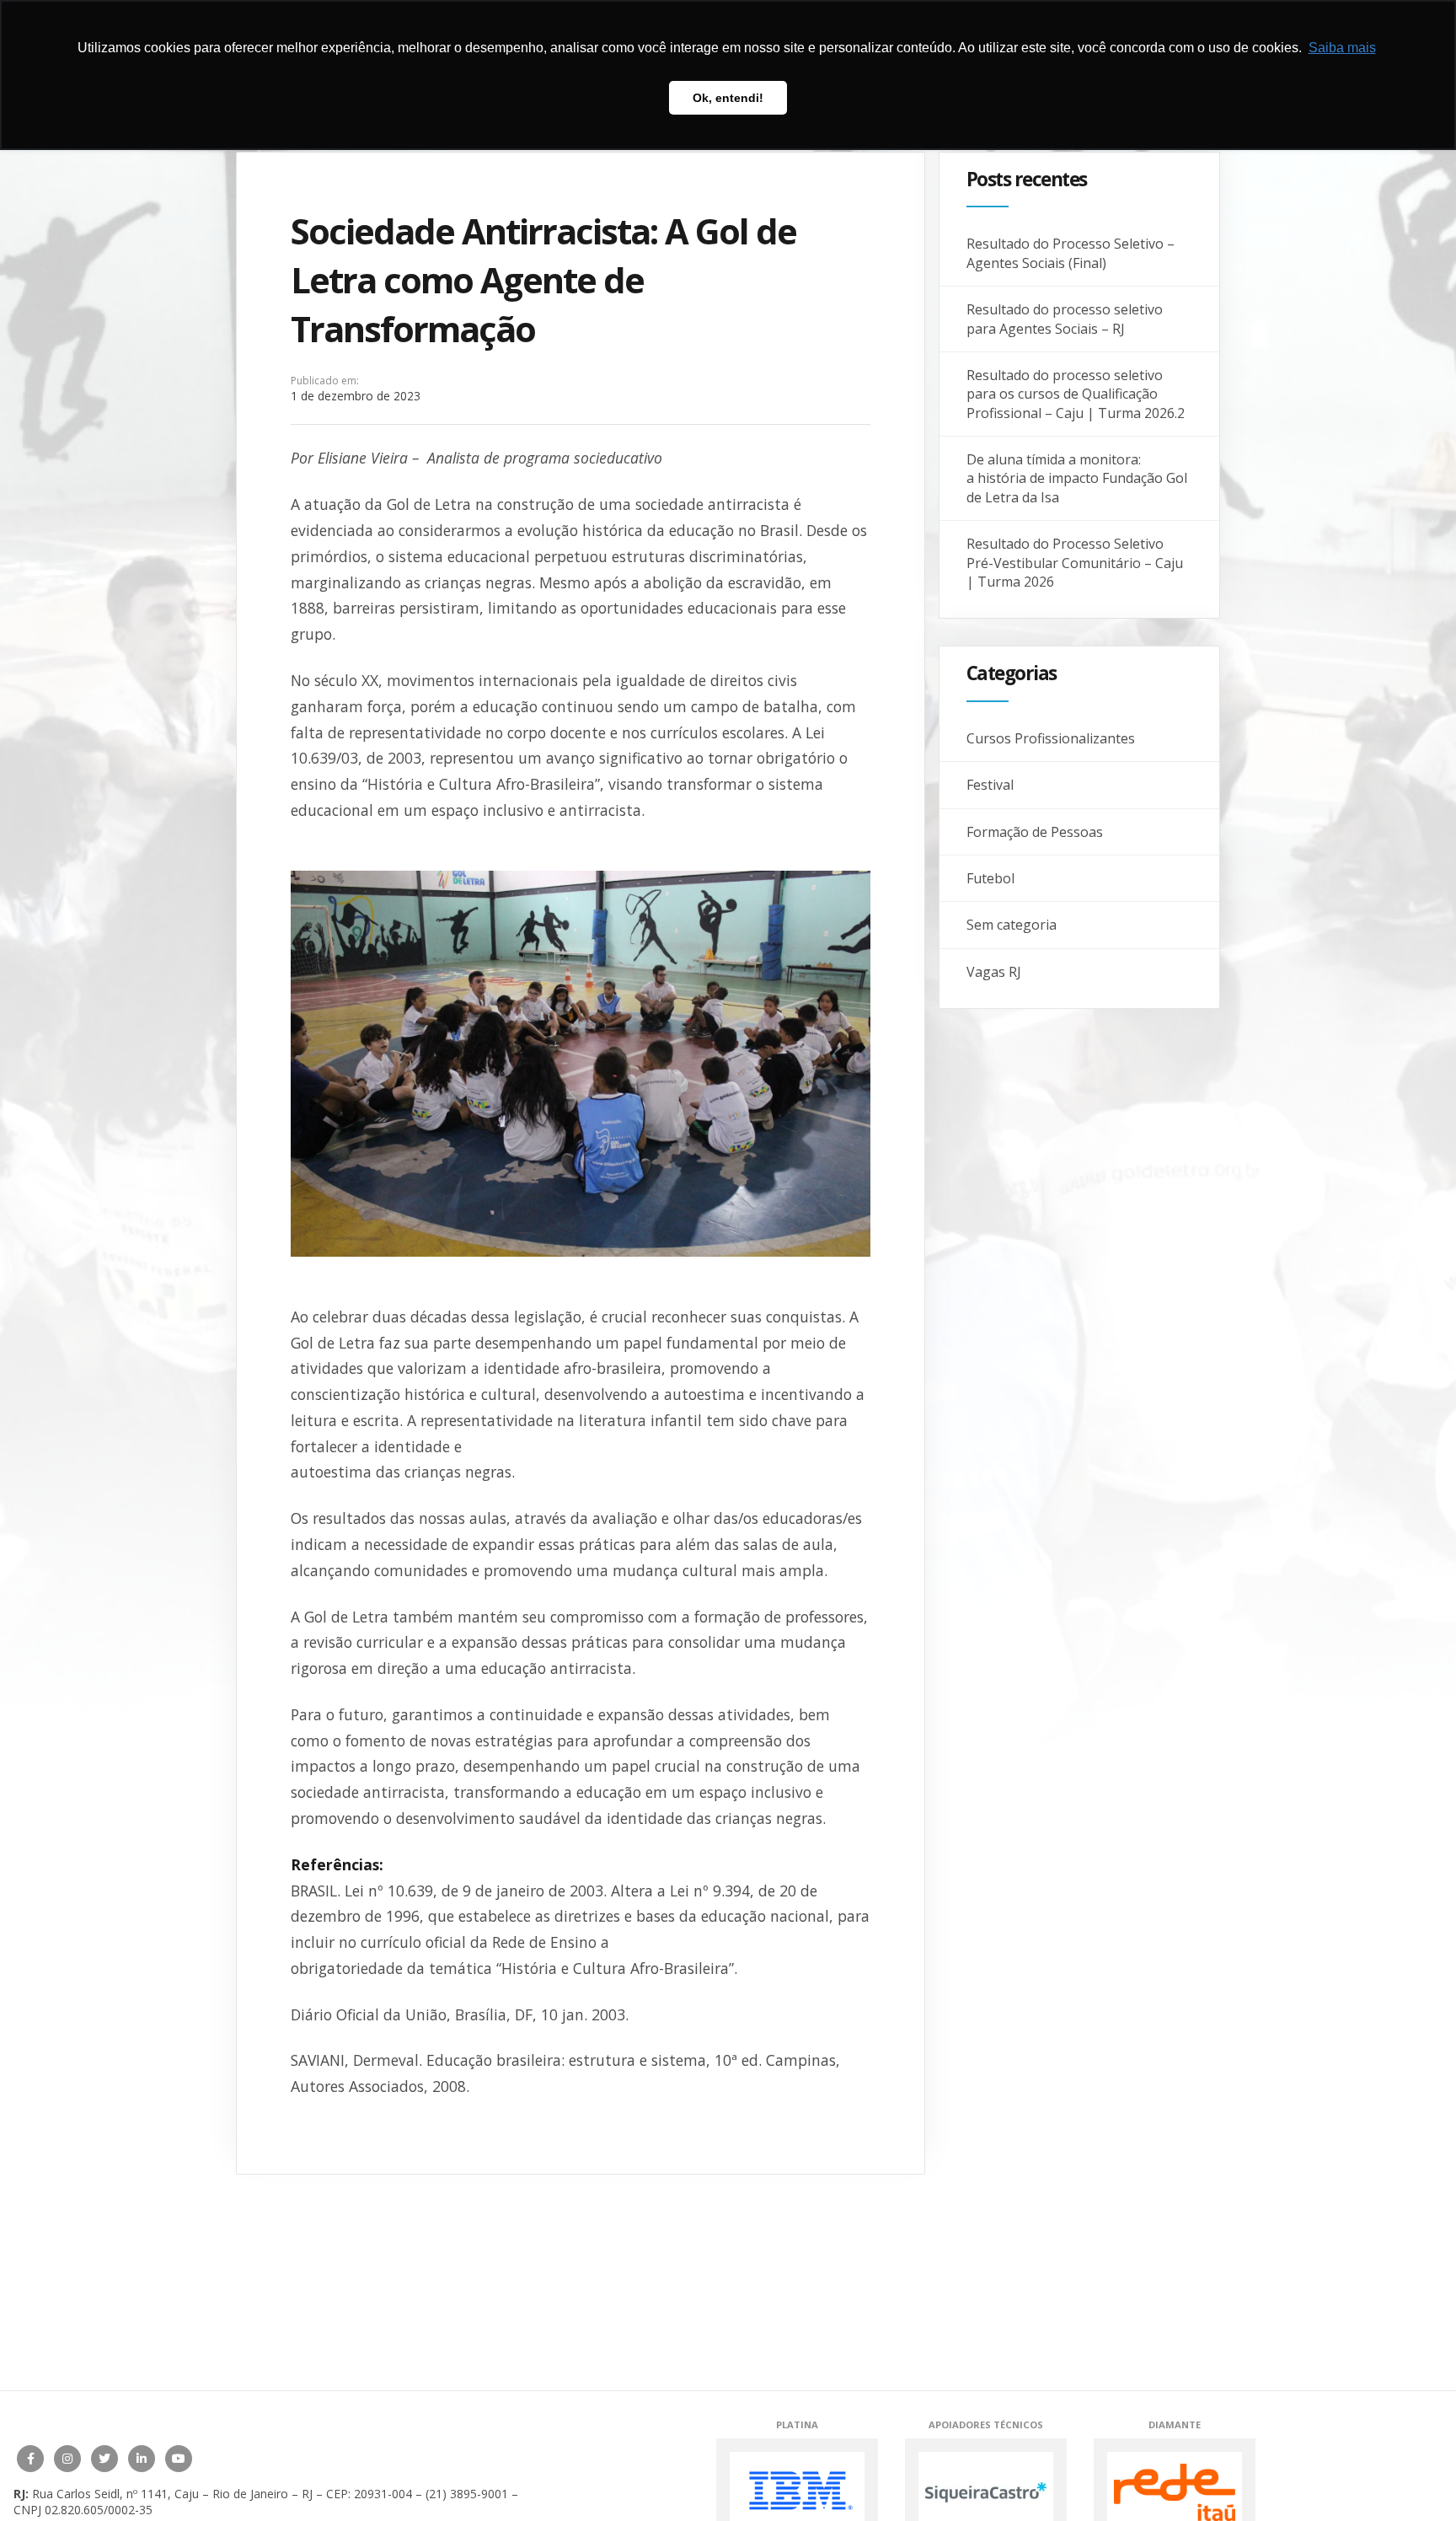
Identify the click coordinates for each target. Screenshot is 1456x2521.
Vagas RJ (994, 972)
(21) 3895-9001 (467, 2494)
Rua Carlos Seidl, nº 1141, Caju (115, 2494)
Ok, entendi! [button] (728, 98)
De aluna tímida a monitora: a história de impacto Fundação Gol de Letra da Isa (1077, 478)
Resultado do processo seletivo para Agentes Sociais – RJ (1065, 319)
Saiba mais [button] (1342, 48)
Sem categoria (1012, 925)
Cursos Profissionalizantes (1051, 738)
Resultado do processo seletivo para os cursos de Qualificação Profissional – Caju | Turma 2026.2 (1076, 394)
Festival (990, 785)
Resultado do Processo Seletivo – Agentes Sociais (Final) (1071, 253)
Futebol (990, 878)
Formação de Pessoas (1035, 832)
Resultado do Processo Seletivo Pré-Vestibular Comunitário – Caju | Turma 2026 (1075, 563)
